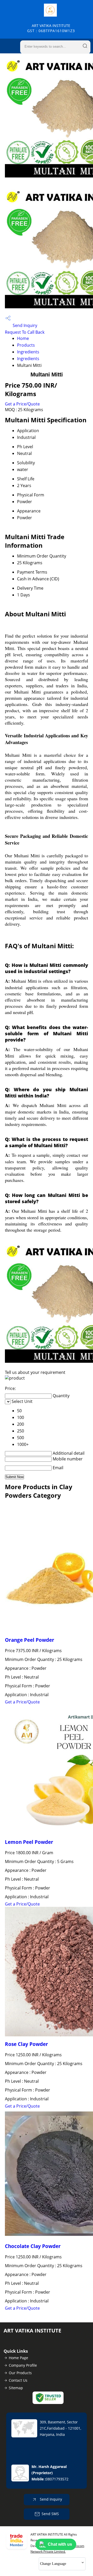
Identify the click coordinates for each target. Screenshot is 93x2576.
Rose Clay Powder (26, 2044)
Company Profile (23, 2365)
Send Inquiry (24, 325)
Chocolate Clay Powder (33, 2246)
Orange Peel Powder (30, 1640)
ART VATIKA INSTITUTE (51, 28)
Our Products (20, 2373)
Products (26, 345)
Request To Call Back (25, 332)
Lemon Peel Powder (29, 1842)
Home (23, 338)
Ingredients (28, 352)
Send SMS (50, 2514)
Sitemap (16, 2388)
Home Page (18, 2358)
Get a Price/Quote (22, 404)
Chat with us (60, 2544)
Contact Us (18, 2380)
